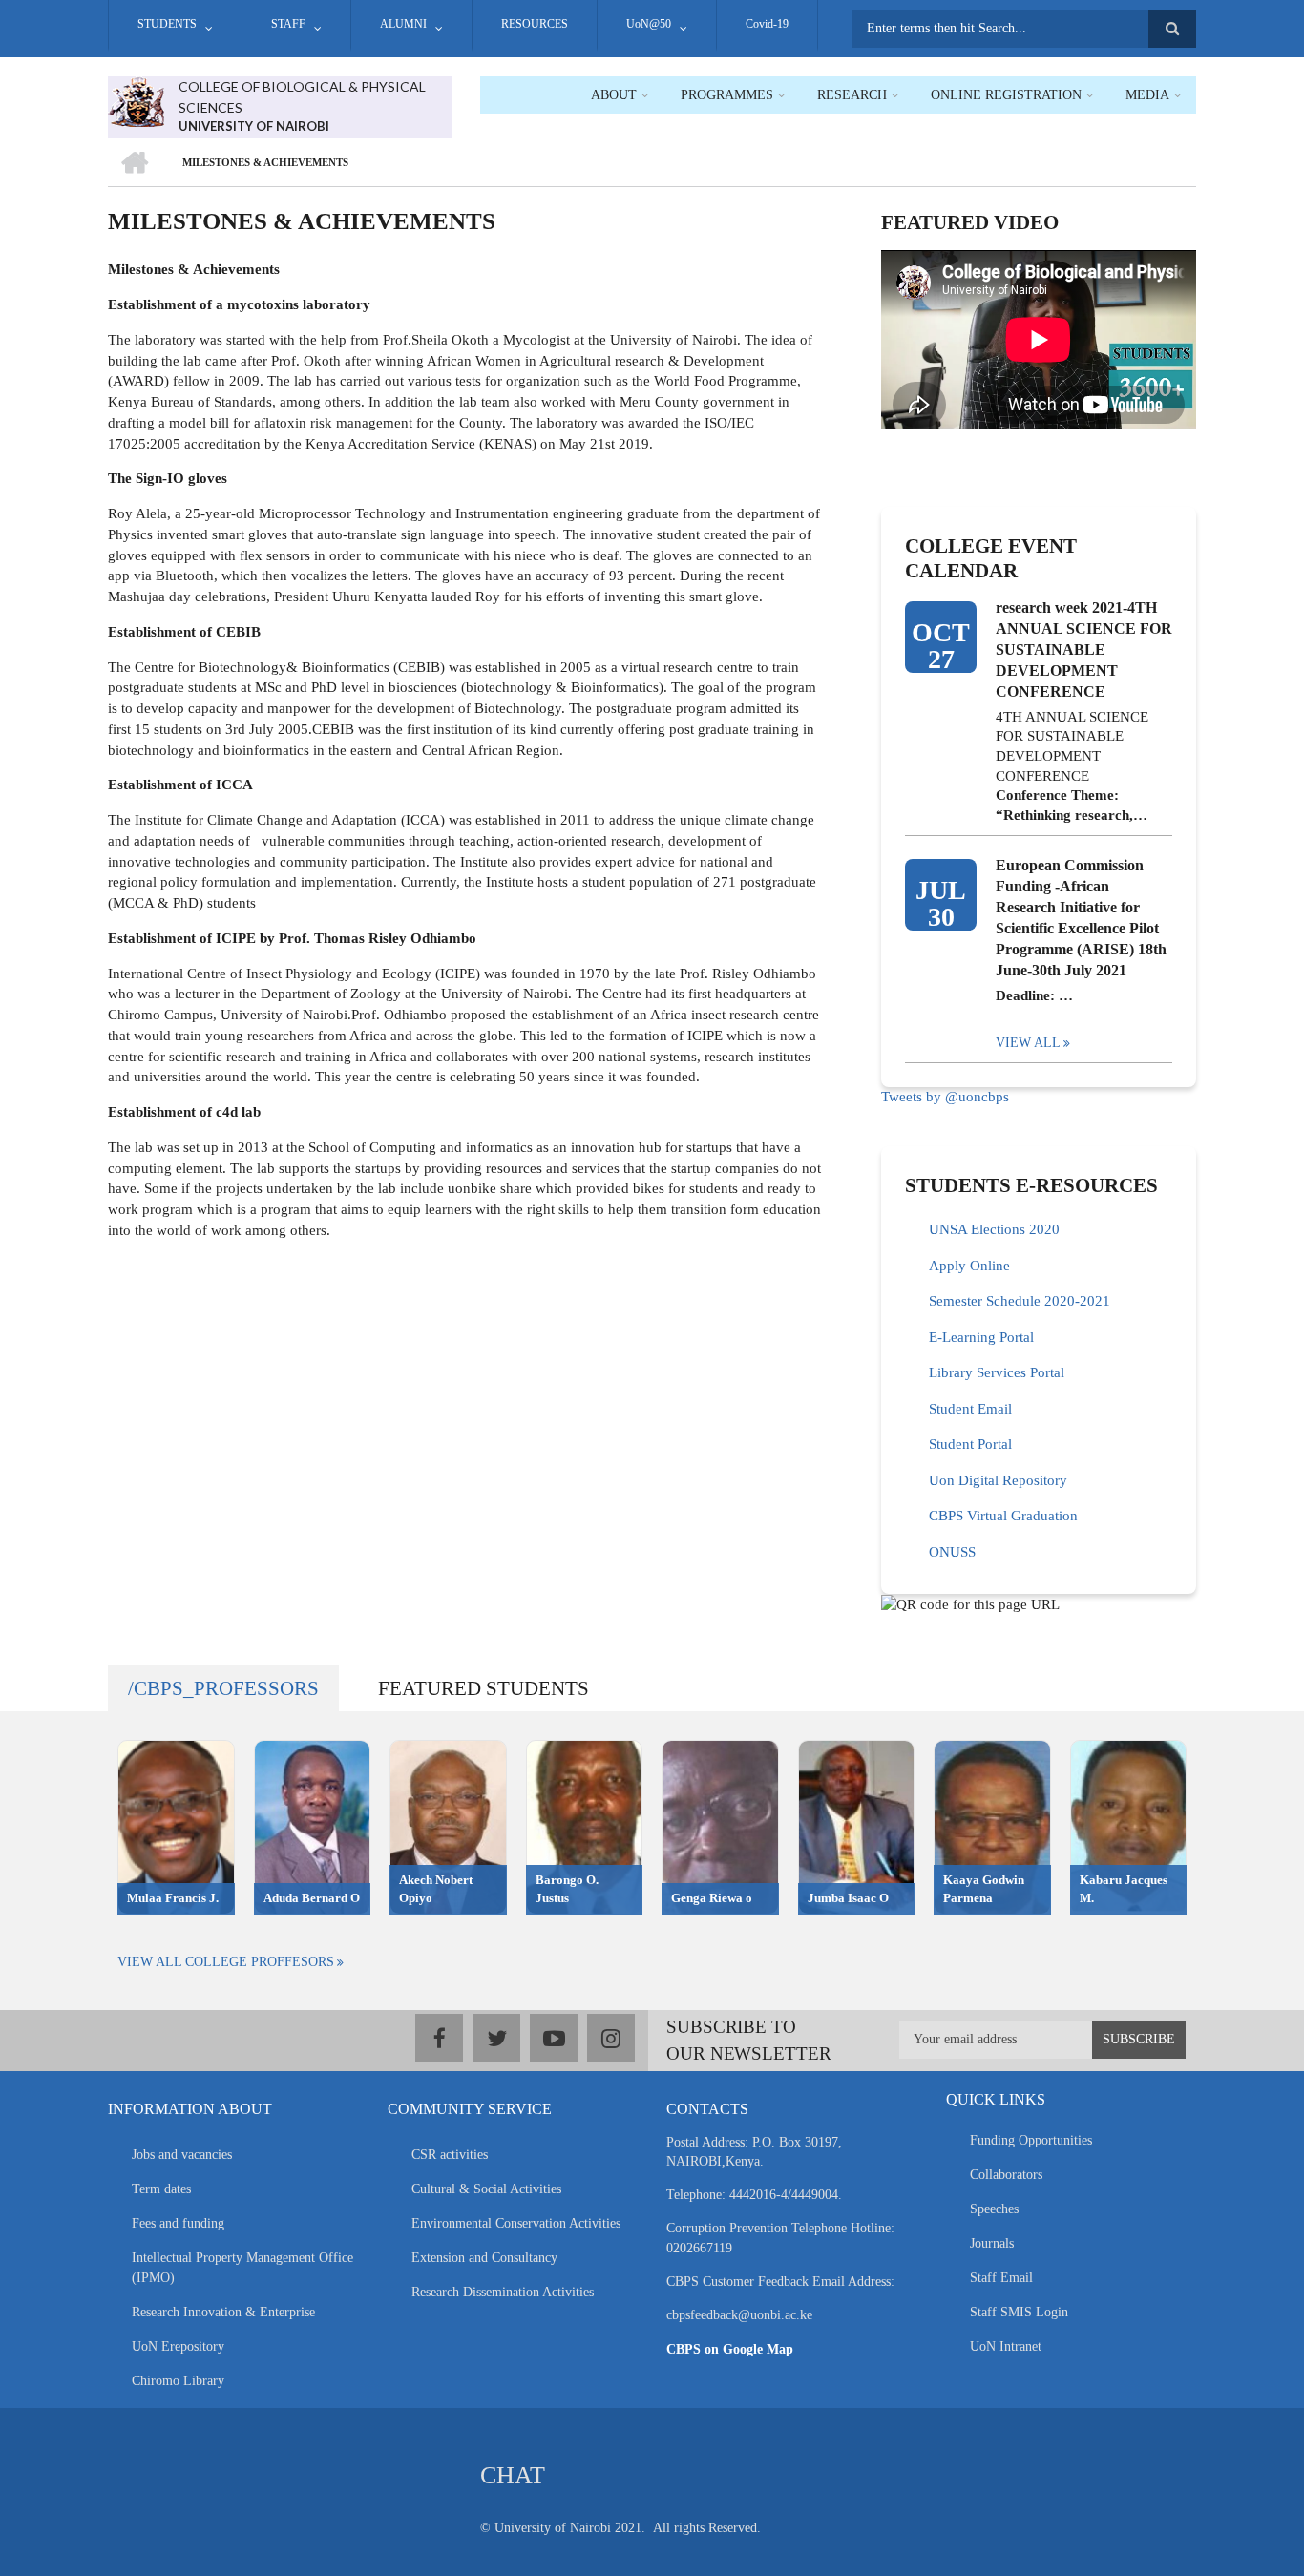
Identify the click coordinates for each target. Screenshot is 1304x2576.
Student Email (970, 1409)
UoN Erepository (178, 2346)
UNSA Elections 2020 (994, 1229)
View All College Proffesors (226, 1962)
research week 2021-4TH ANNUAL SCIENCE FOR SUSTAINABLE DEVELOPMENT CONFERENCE (1084, 649)
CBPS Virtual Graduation (1003, 1516)
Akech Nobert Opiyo (436, 1889)
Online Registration (1006, 95)
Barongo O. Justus (567, 1889)
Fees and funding (178, 2223)
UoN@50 (649, 24)
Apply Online (969, 1266)
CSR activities (450, 2155)
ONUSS (952, 1552)
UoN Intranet (1006, 2346)
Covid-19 (767, 24)
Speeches (994, 2209)
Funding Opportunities (1031, 2140)
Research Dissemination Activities (503, 2292)
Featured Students (484, 1688)
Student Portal (970, 1444)
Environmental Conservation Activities (516, 2223)
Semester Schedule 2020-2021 (1020, 1301)
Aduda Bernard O (312, 1898)
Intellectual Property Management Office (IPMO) (242, 2268)
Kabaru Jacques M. (1124, 1889)
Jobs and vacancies (182, 2155)
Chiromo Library (178, 2381)
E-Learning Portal (981, 1337)
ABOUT (614, 95)
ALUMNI (403, 24)
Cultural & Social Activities (486, 2189)
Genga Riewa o (712, 1898)
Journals (992, 2243)
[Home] (136, 100)
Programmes (727, 95)
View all (1028, 1043)
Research (852, 95)
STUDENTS (167, 24)
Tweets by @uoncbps (945, 1097)
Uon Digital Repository (998, 1480)
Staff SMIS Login (1019, 2312)
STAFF (288, 24)
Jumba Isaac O (848, 1898)
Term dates (161, 2189)
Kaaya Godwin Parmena (984, 1889)
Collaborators (1006, 2175)
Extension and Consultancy (484, 2258)
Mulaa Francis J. (173, 1898)
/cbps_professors (223, 1688)
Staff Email (1001, 2278)
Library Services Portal (997, 1372)
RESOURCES (535, 24)
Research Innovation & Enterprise (223, 2312)
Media (1147, 95)
